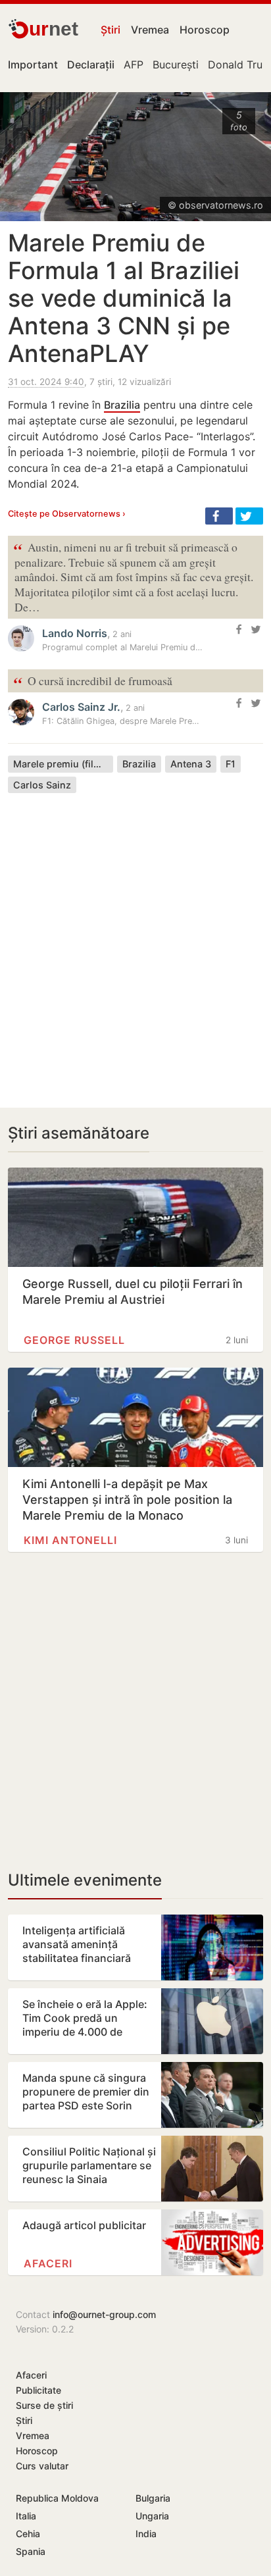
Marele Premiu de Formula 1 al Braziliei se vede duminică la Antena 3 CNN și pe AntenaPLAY (124, 298)
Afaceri (48, 2263)
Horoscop (205, 30)
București (176, 64)
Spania (31, 2551)
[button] (219, 516)
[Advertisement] (135, 940)
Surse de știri (44, 2405)
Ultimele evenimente (85, 1880)
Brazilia (122, 405)
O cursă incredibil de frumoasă (93, 682)
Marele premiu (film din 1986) (63, 764)
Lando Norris (75, 633)
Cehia (28, 2534)
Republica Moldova (57, 2498)
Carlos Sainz (42, 785)
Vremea (150, 30)
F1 (231, 764)
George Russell (74, 1340)
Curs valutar (42, 2466)
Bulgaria (153, 2498)
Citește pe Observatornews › (67, 514)
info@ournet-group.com (104, 2314)
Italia (26, 2516)
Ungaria (152, 2516)
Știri (111, 30)
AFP (134, 64)
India (146, 2534)
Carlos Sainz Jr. (81, 707)
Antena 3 (191, 764)
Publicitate (38, 2390)
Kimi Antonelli (70, 1540)
